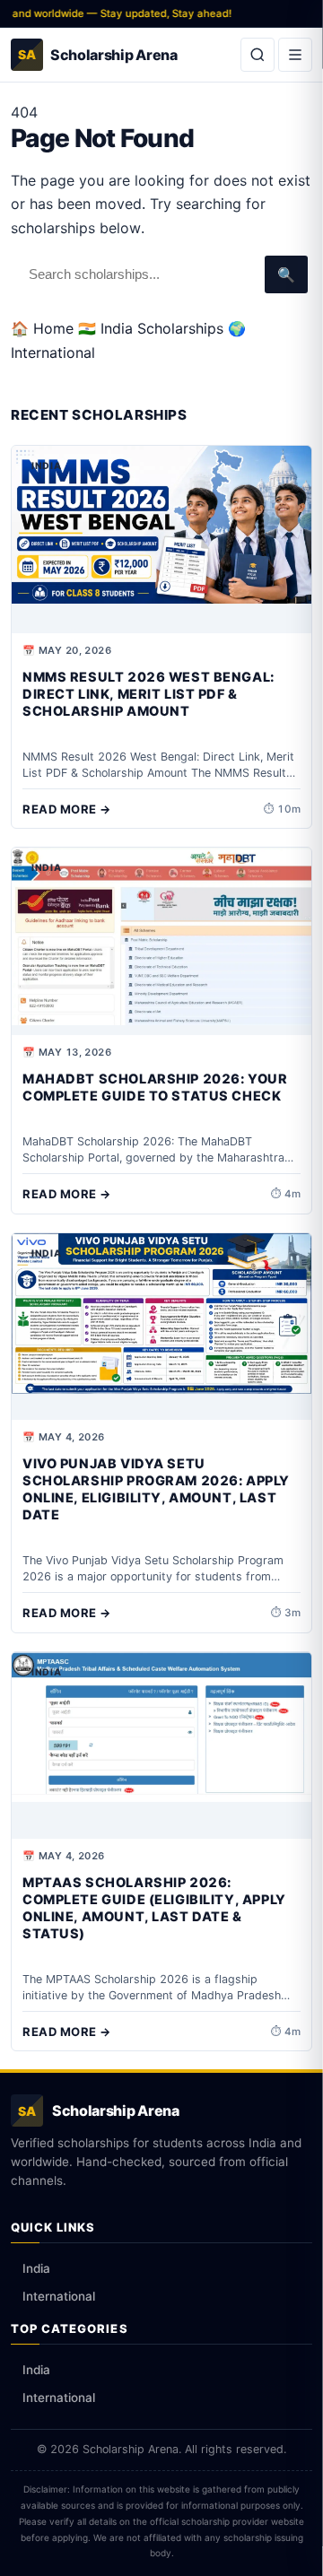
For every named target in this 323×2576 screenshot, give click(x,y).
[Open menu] (295, 55)
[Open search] (258, 55)
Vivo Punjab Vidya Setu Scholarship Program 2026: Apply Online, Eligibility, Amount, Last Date (156, 1489)
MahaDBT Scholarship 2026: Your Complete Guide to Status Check (155, 1088)
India (36, 2268)
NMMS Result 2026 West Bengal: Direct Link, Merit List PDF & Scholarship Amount (148, 694)
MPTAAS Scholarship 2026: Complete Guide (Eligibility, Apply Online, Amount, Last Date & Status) (154, 1908)
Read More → (67, 809)
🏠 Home (42, 328)
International (59, 2296)
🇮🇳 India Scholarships (151, 328)
